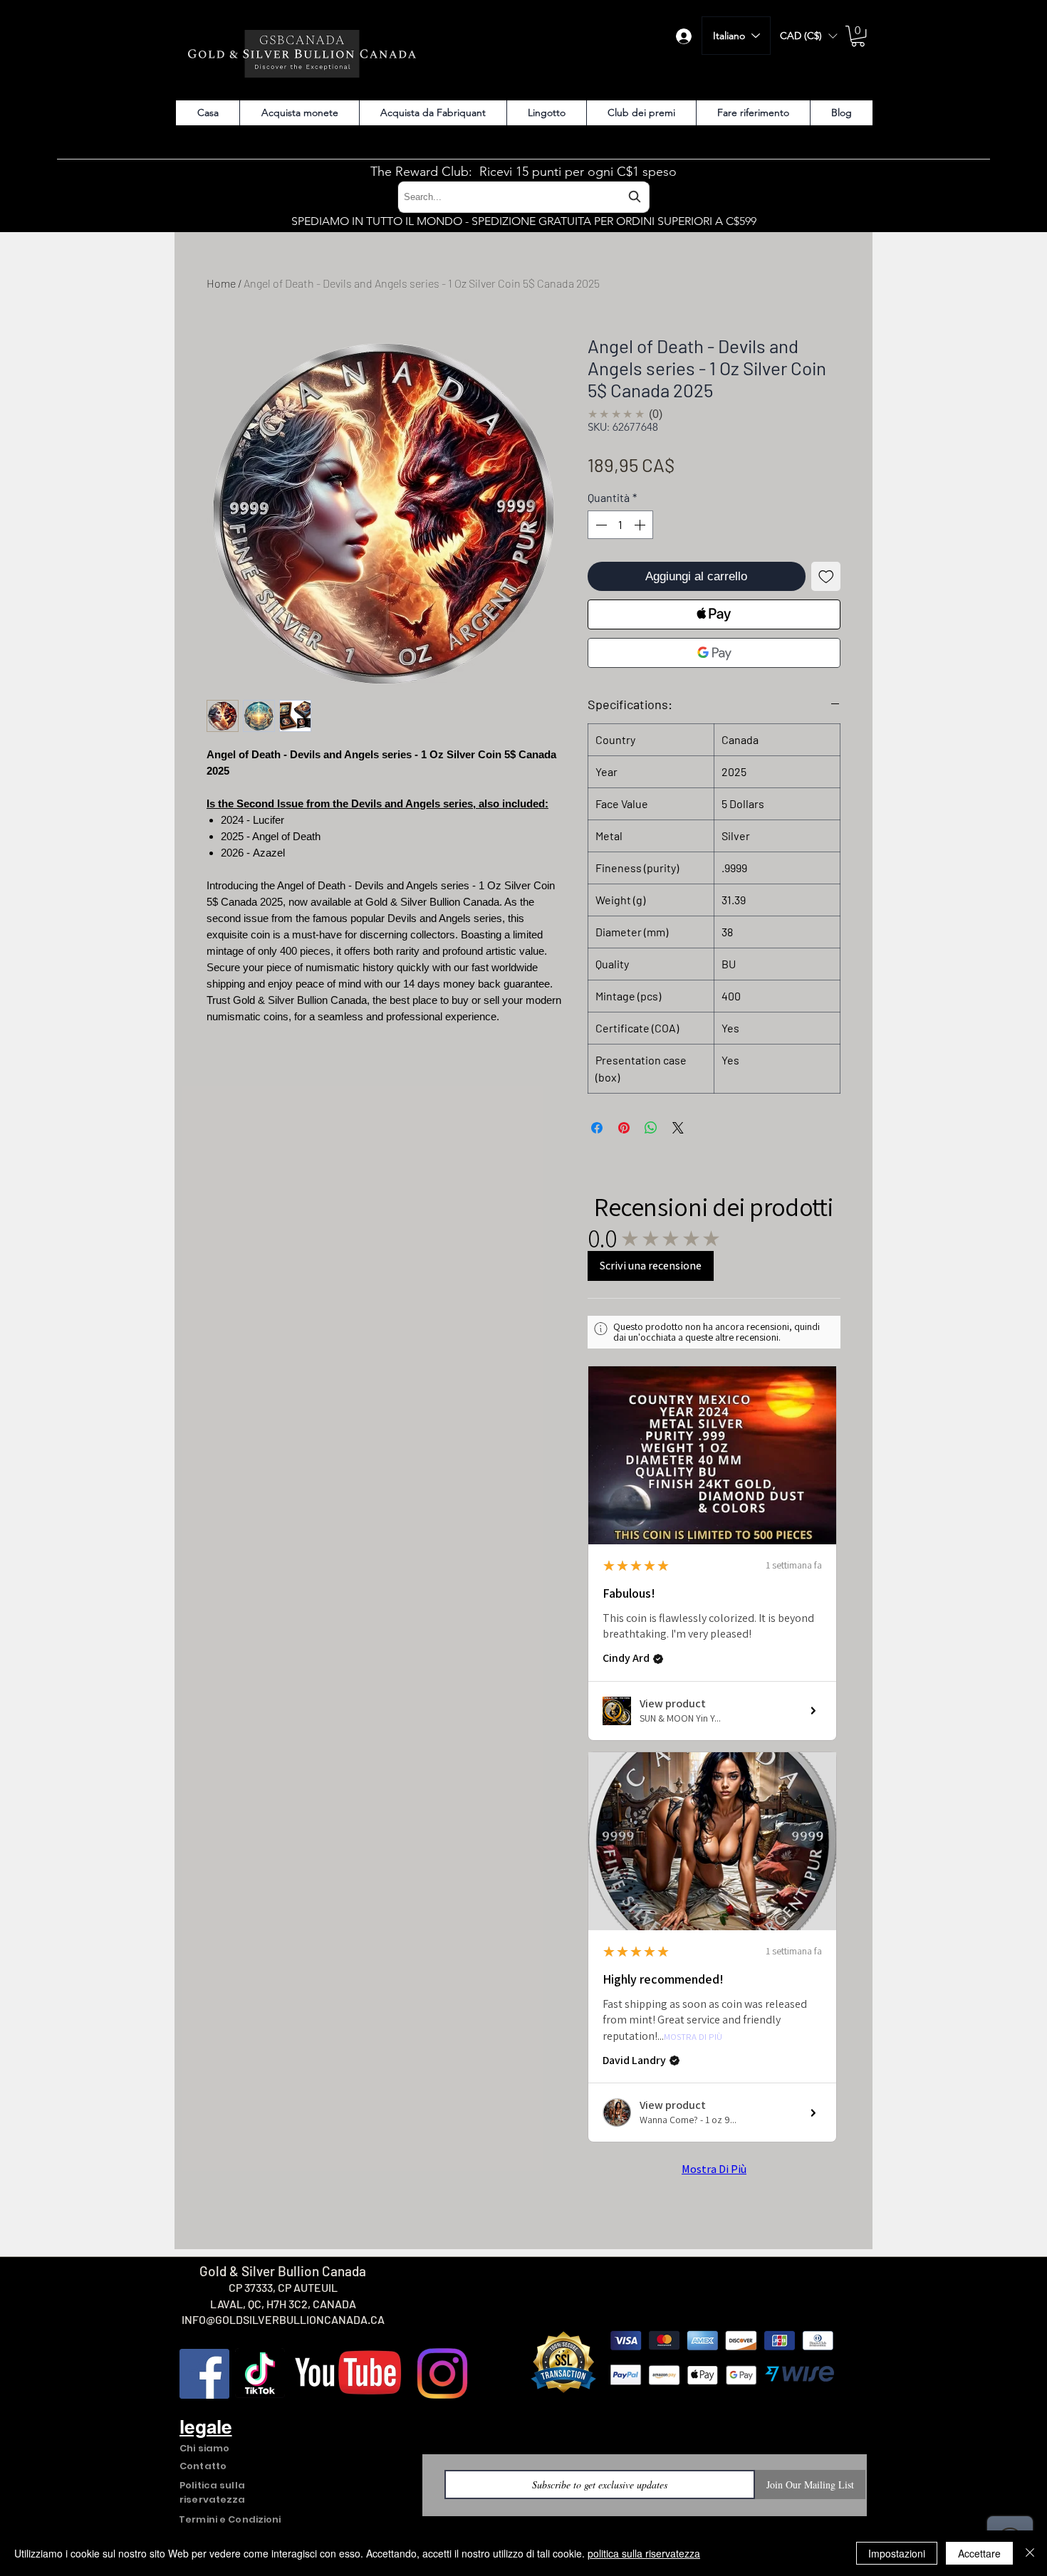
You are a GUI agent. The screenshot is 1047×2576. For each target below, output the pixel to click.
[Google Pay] (714, 653)
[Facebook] (204, 2374)
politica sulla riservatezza (644, 2553)
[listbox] (808, 36)
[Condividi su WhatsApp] (651, 1128)
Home (221, 283)
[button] (808, 36)
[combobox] (523, 197)
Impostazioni (897, 2553)
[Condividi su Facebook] (597, 1128)
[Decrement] (600, 525)
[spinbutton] (620, 525)
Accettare (979, 2553)
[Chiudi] (1030, 2553)
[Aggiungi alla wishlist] (826, 577)
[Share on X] (678, 1128)
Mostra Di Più (693, 2037)
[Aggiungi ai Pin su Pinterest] (624, 1128)
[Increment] (641, 525)
